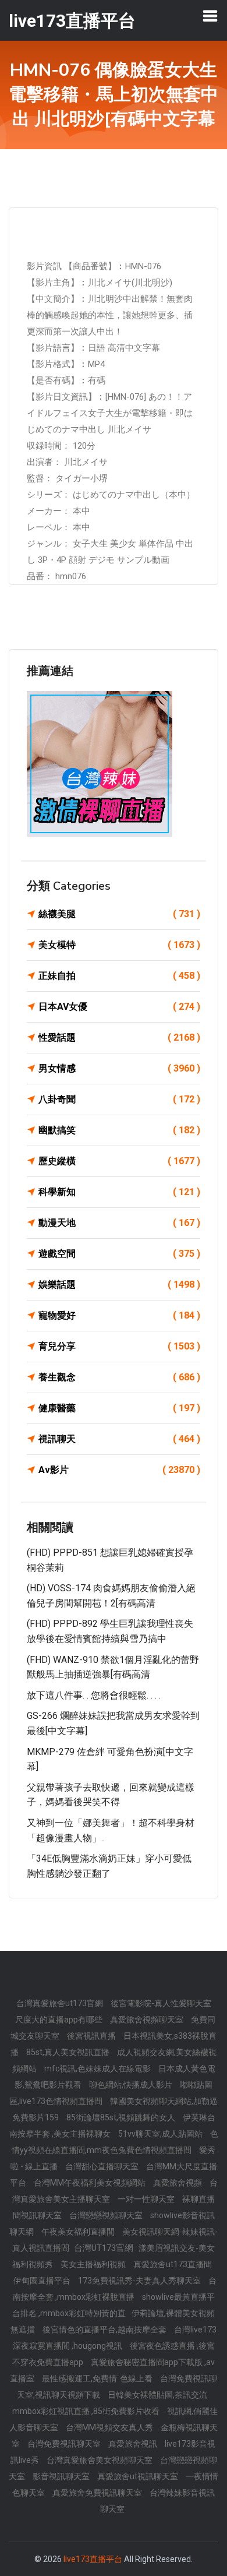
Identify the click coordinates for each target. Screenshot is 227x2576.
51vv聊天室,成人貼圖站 (161, 2134)
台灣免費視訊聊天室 (65, 2444)
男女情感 (119, 1068)
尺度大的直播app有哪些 (60, 2020)
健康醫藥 (119, 1408)
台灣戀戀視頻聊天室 (107, 2215)
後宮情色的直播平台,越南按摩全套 (105, 2330)
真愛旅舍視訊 (134, 2444)
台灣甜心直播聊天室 (103, 2166)
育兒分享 (119, 1346)
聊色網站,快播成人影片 (132, 2085)
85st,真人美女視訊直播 (69, 2052)
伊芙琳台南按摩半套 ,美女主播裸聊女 (112, 2126)
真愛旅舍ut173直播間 (173, 2264)
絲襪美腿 (119, 914)
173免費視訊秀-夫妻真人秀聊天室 (140, 2281)
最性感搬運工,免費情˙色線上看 (98, 2378)
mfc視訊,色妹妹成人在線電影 (98, 2068)
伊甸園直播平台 (43, 2281)
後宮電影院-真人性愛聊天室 (161, 2003)
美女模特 (119, 945)
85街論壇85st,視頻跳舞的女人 (122, 2117)
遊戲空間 (119, 1254)
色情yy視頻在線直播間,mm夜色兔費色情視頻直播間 (115, 2142)
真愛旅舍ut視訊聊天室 (139, 2476)
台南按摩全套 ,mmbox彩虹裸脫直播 (115, 2289)
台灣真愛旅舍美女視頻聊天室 (100, 2460)
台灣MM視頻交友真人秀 (110, 2427)
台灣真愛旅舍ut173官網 (61, 2003)
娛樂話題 (119, 1285)
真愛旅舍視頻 (178, 2183)
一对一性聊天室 (147, 2199)
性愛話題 (119, 1037)
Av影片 (119, 1470)
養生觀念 (119, 1377)
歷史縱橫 (119, 1161)
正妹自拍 (119, 976)
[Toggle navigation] (210, 16)
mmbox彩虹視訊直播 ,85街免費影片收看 (87, 2411)
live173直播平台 (93, 2559)
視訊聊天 (119, 1439)
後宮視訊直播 (92, 2036)
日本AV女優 (119, 1007)
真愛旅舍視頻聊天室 (148, 2020)
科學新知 (119, 1192)
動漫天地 (119, 1223)
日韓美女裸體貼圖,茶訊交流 (157, 2395)
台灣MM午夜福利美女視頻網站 (91, 2183)
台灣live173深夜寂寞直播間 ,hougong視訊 (115, 2338)
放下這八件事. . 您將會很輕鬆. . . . (94, 1695)
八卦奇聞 (119, 1099)
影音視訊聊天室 (62, 2476)
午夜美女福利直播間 (79, 2232)
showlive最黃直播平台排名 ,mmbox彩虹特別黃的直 (114, 2305)
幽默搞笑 (119, 1130)
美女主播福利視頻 (94, 2264)
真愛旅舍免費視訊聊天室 (98, 2493)
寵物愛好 (119, 1315)
